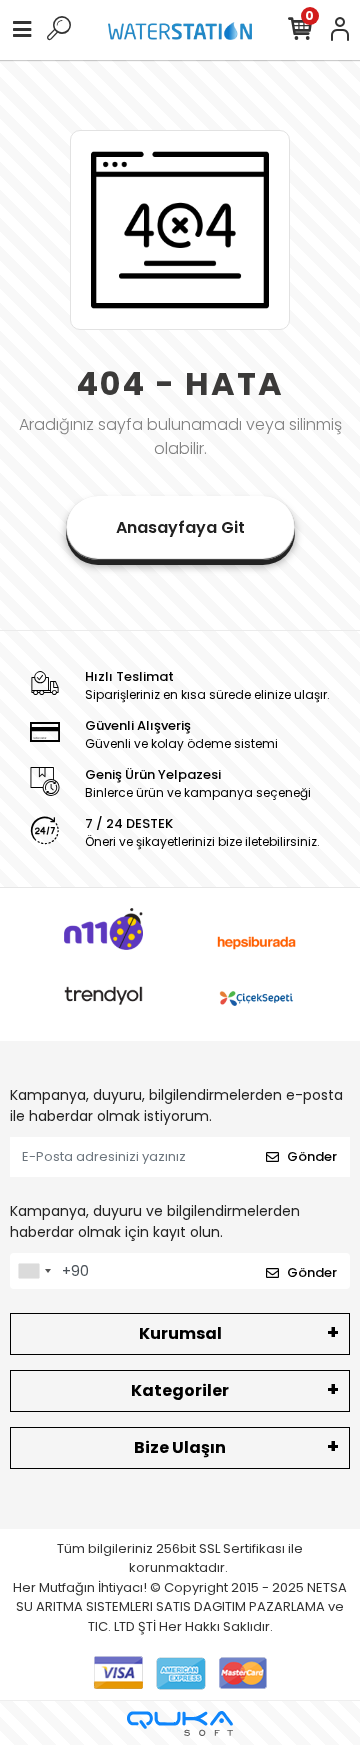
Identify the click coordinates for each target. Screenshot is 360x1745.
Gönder (312, 1156)
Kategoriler (180, 1390)
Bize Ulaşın (180, 1447)
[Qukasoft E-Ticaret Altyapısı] (180, 1723)
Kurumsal (180, 1333)
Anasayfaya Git (180, 527)
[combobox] (34, 1271)
